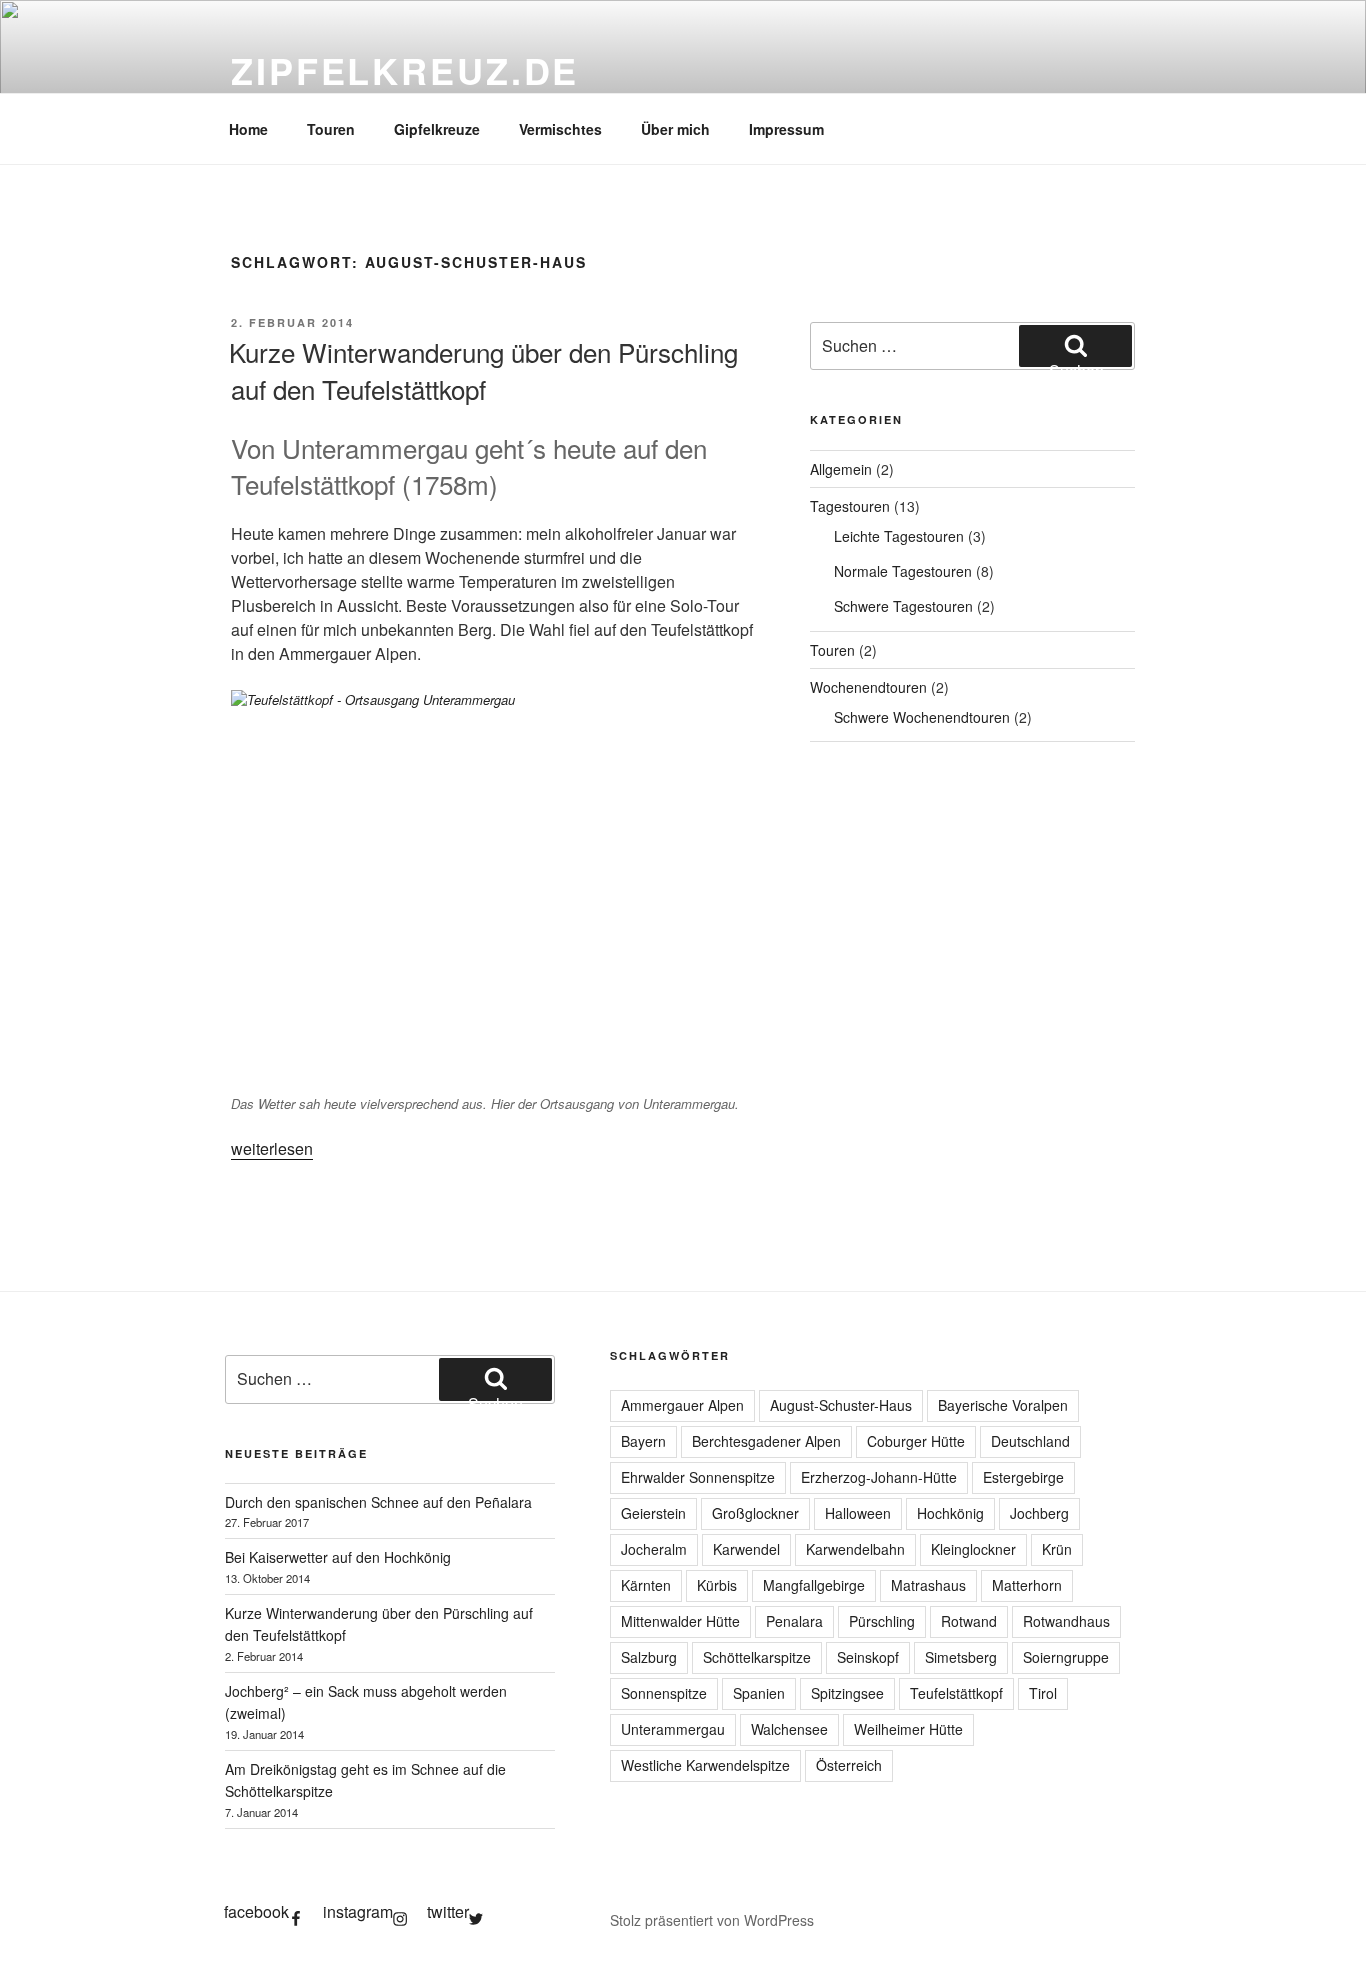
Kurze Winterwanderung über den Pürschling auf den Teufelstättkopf (483, 369)
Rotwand (969, 1621)
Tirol (1043, 1693)
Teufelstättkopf (956, 1693)
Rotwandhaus (1066, 1621)
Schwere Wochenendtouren (922, 717)
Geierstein (653, 1513)
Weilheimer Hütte (908, 1729)
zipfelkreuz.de (405, 70)
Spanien (759, 1693)
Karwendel (746, 1549)
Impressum (786, 129)
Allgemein (841, 469)
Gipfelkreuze (437, 129)
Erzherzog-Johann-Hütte (879, 1477)
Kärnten (646, 1585)
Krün (1057, 1549)
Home (248, 129)
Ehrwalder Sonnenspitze (698, 1477)
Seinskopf (868, 1657)
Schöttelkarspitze (757, 1657)
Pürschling (882, 1621)
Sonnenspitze (664, 1693)
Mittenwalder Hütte (680, 1621)
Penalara (794, 1621)
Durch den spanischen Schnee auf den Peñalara (378, 1502)
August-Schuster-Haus (841, 1405)
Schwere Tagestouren (903, 606)
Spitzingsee (847, 1693)
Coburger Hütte (916, 1441)
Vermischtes (560, 129)
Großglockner (755, 1513)
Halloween (858, 1513)
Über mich (675, 129)
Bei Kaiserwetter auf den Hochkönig (338, 1557)
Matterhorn (1027, 1585)
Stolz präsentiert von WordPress (712, 1920)
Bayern (643, 1441)
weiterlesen (272, 1148)
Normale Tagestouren (903, 571)
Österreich (849, 1765)
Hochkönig (950, 1513)
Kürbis (717, 1585)
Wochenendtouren (868, 687)
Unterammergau (673, 1729)
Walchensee (789, 1729)
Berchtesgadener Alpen (766, 1441)
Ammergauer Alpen (682, 1405)
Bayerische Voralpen (1003, 1405)
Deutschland (1030, 1441)
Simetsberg (961, 1657)
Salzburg (649, 1657)
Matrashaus (928, 1585)
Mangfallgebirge (814, 1585)
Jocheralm (654, 1549)
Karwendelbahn (855, 1549)
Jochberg (1039, 1513)
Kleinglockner (973, 1549)
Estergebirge (1023, 1477)
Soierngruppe (1066, 1657)
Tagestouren (850, 506)
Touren (331, 129)
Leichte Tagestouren (899, 536)
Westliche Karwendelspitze (705, 1765)
